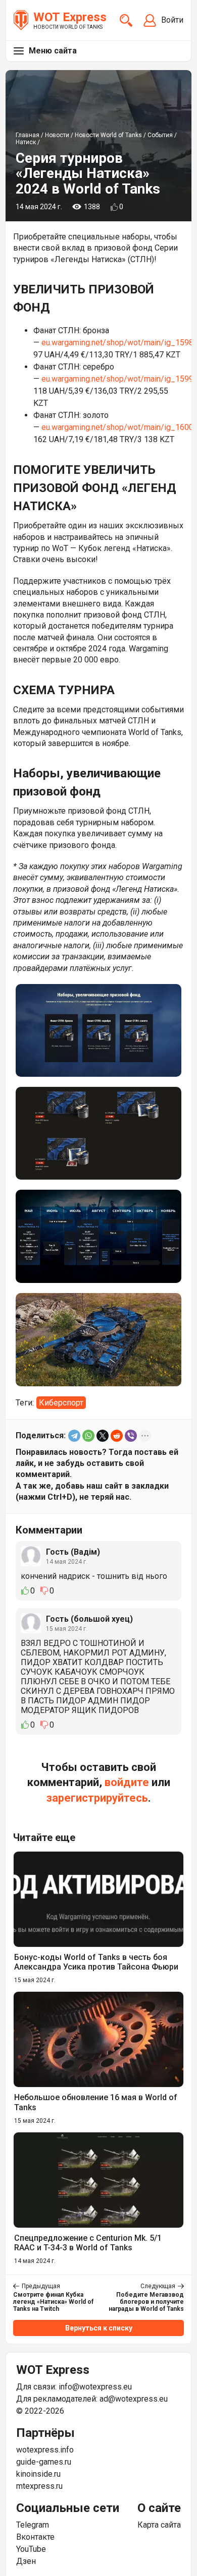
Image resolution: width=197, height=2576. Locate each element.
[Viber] (131, 1436)
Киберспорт (61, 1403)
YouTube (31, 2549)
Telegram (33, 2525)
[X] (103, 1436)
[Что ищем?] (126, 20)
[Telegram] (74, 1436)
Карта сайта (159, 2525)
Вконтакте (35, 2537)
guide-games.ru (44, 2462)
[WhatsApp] (88, 1436)
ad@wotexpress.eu (134, 2399)
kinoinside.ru (38, 2474)
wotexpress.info (45, 2450)
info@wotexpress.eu (95, 2387)
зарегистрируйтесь (97, 1798)
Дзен (26, 2561)
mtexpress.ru (39, 2486)
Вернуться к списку (99, 2328)
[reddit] (117, 1436)
